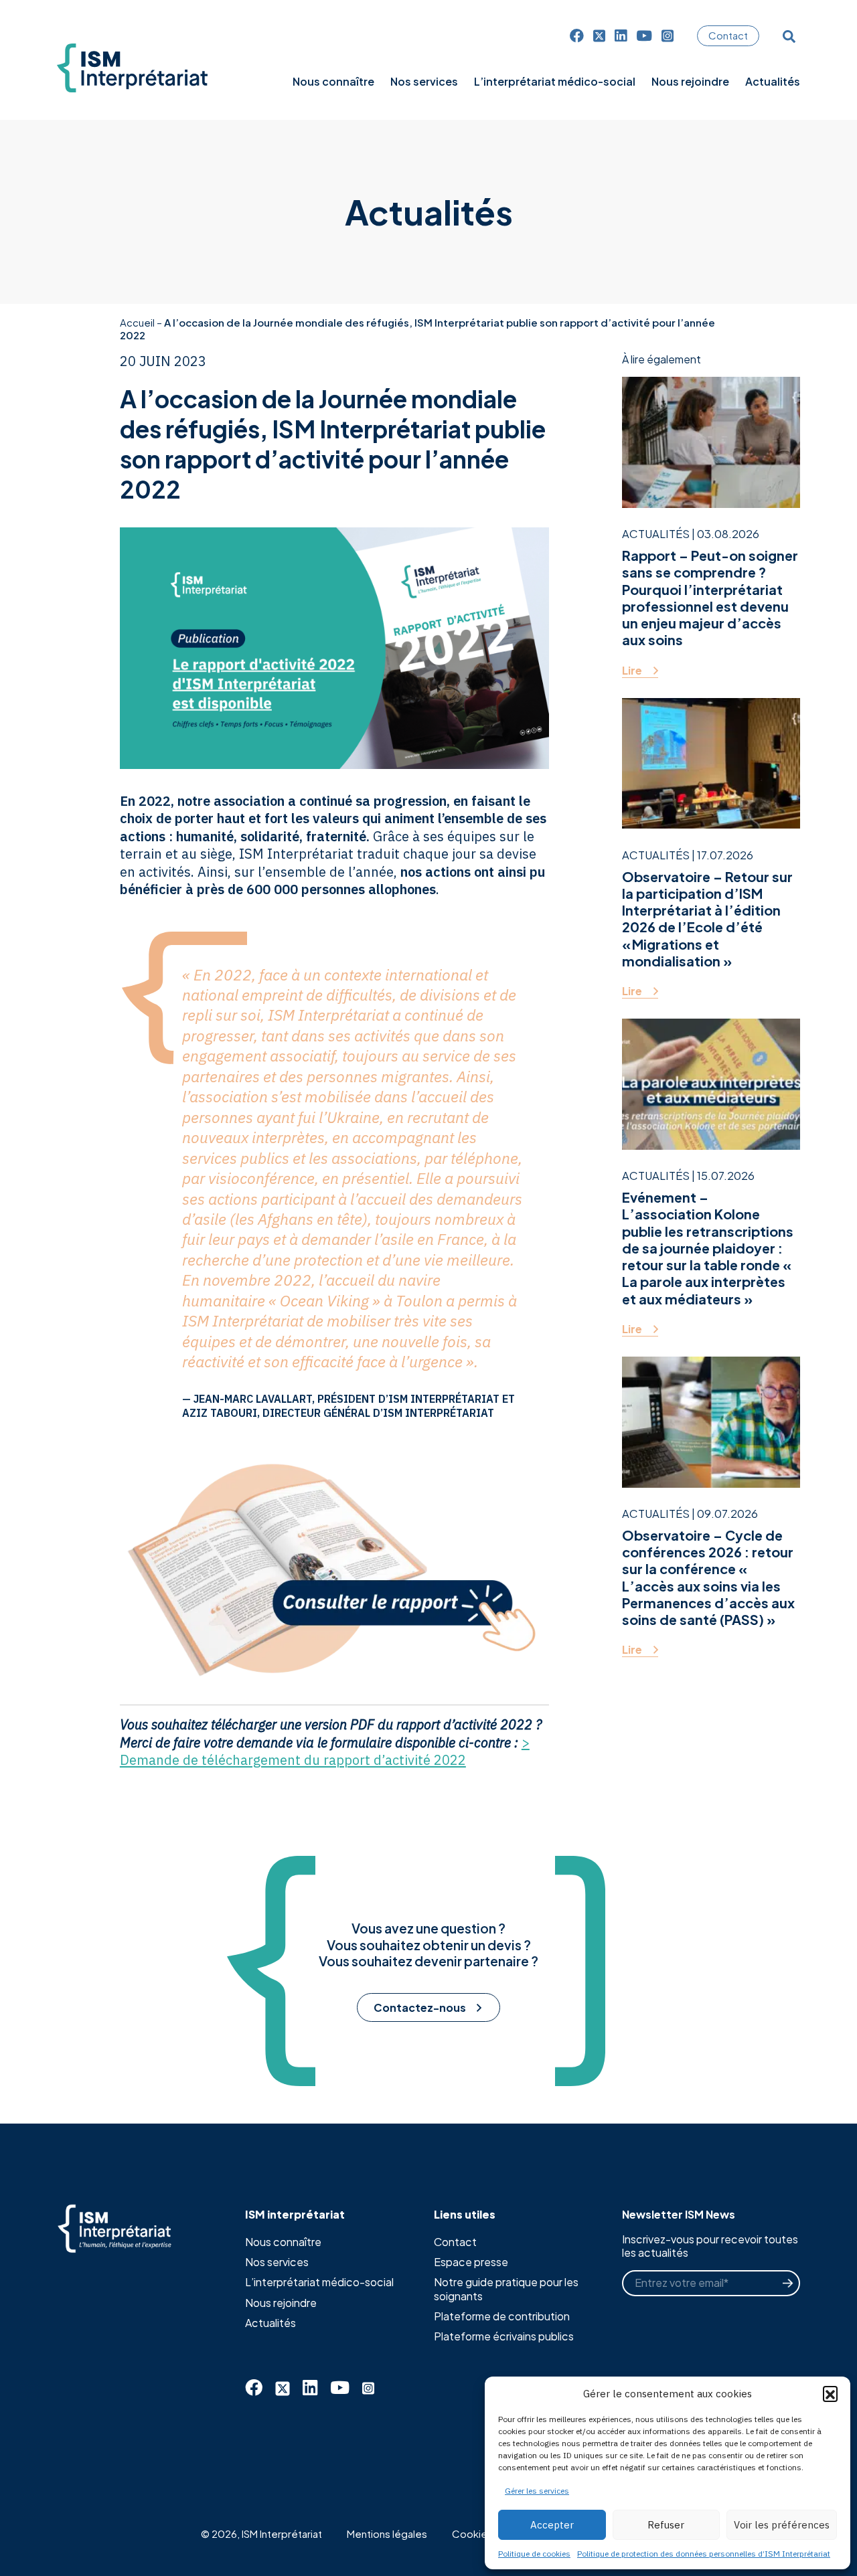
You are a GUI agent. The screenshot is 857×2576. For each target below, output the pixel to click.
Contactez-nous (420, 2007)
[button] (830, 2393)
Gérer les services (537, 2491)
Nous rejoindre (281, 2303)
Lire (632, 671)
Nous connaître (283, 2242)
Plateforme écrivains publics (504, 2336)
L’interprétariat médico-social (319, 2282)
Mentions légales (387, 2534)
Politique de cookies (534, 2554)
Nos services (277, 2262)
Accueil (137, 322)
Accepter (552, 2525)
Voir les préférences (782, 2525)
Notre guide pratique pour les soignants (506, 2289)
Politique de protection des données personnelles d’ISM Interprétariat (704, 2554)
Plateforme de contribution (502, 2316)
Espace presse (471, 2262)
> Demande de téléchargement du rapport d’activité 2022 (325, 1751)
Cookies (472, 2534)
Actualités (270, 2323)
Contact (728, 35)
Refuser (666, 2525)
